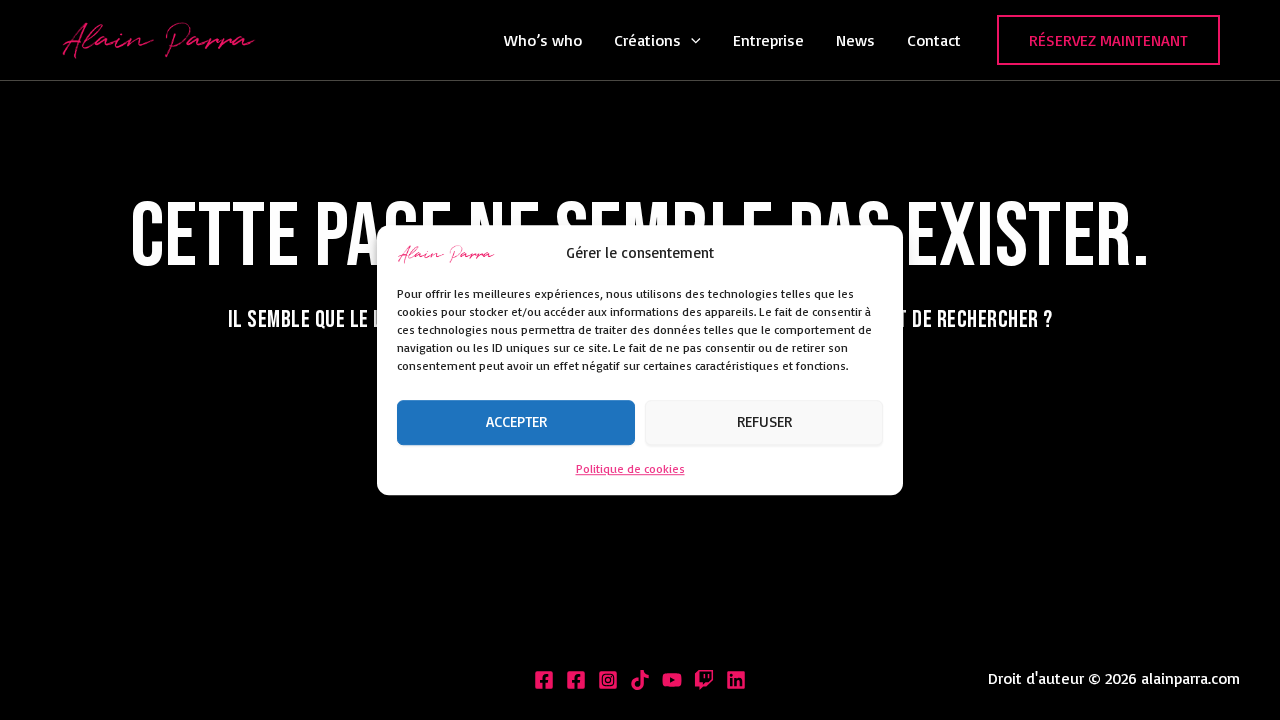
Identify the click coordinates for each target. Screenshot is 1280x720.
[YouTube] (672, 680)
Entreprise (768, 40)
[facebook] (576, 680)
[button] (691, 40)
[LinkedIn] (736, 680)
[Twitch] (704, 680)
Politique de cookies (630, 468)
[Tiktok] (640, 680)
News (855, 40)
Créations (647, 40)
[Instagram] (608, 680)
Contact (934, 40)
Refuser (764, 422)
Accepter (516, 422)
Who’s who (543, 40)
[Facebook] (544, 680)
